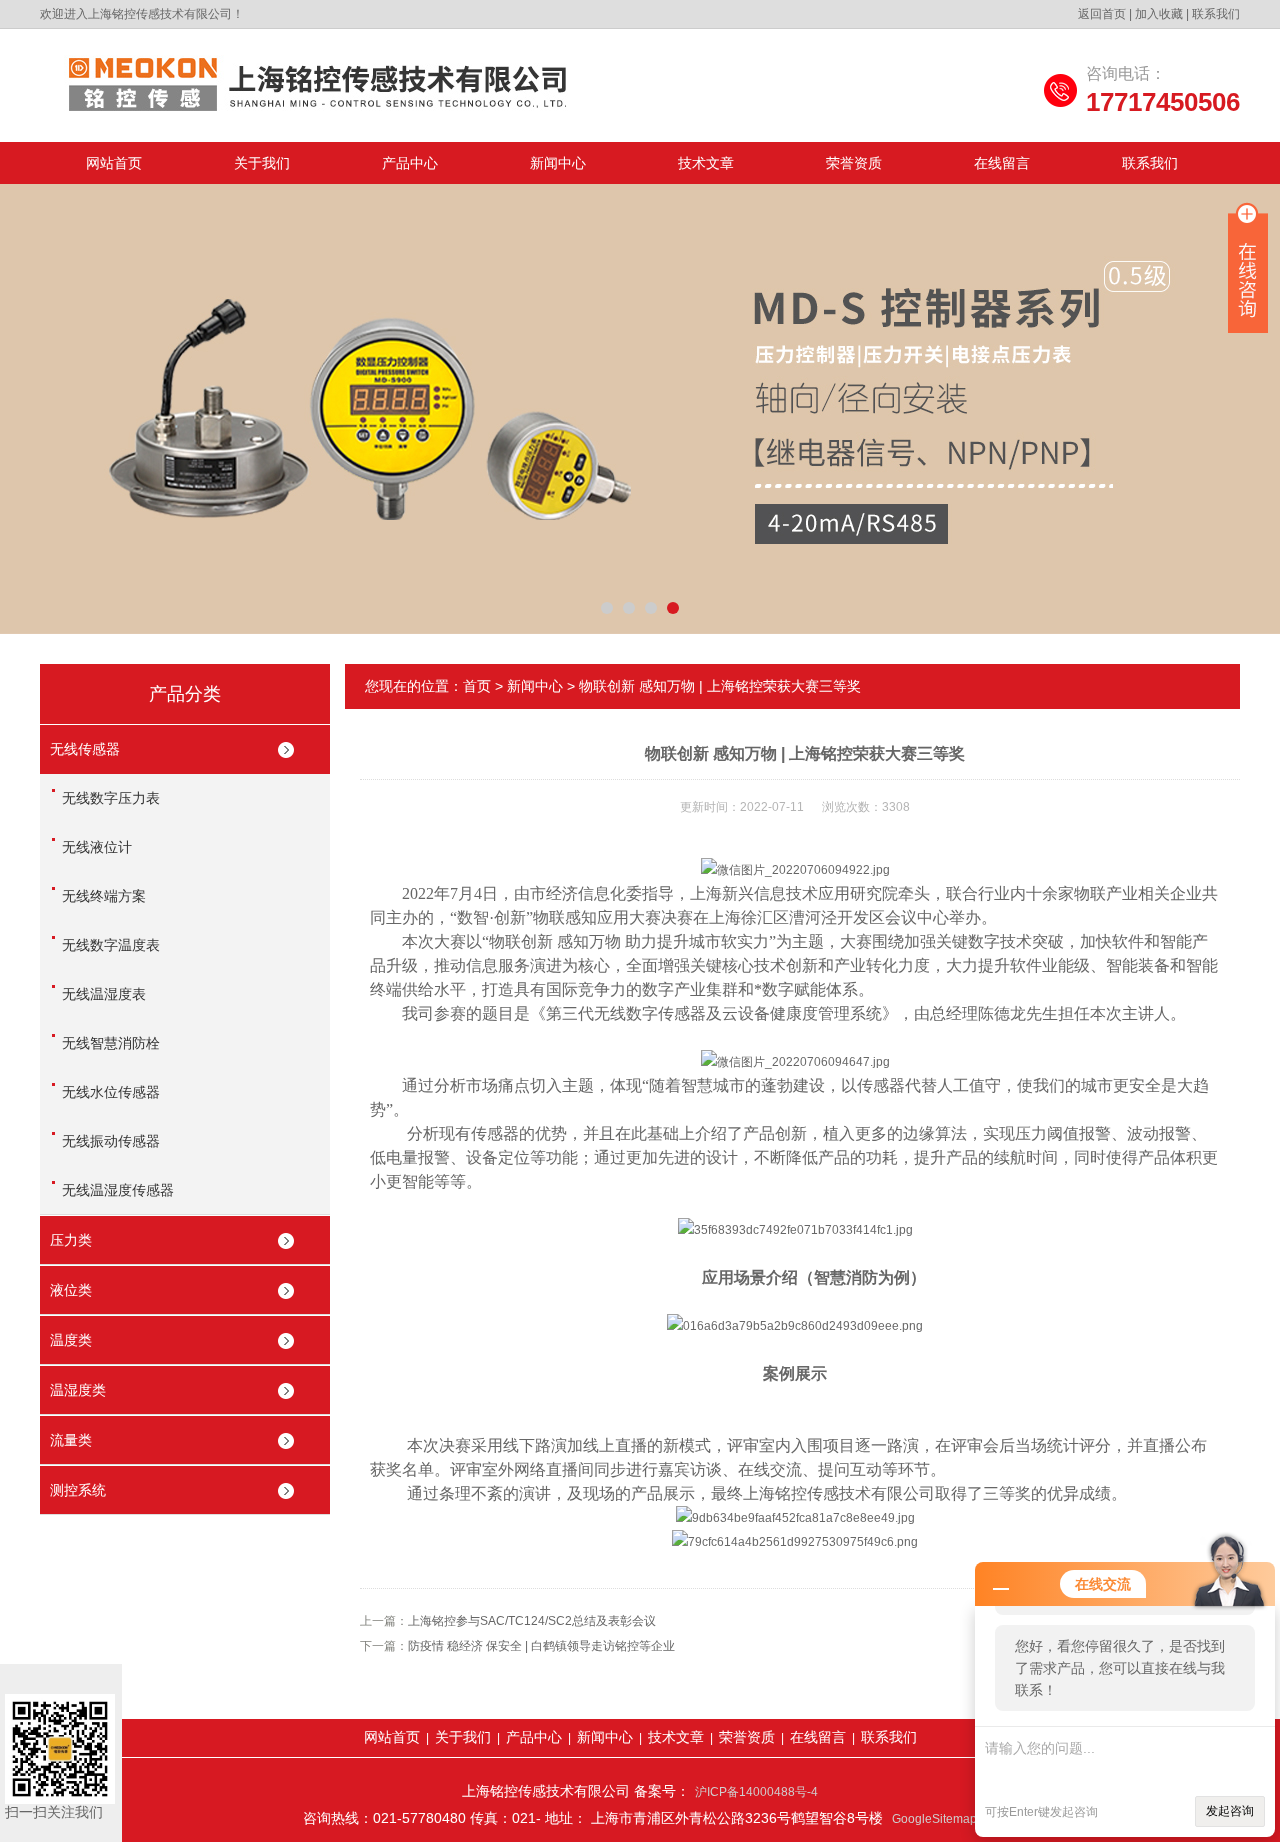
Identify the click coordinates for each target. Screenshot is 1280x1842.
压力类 (71, 1240)
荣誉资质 (854, 163)
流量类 (71, 1440)
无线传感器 (85, 749)
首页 (477, 686)
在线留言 (1002, 163)
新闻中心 (558, 163)
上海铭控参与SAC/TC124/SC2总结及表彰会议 (532, 1621)
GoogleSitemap (934, 1819)
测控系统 (78, 1490)
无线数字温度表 (111, 945)
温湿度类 (78, 1390)
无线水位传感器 (111, 1092)
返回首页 (1102, 14)
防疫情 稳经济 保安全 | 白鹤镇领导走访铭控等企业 (541, 1646)
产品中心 (410, 163)
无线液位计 (97, 847)
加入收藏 (1159, 14)
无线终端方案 (104, 896)
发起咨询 (1230, 1811)
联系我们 (1216, 14)
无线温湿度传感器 (118, 1190)
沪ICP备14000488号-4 (756, 1792)
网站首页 (114, 163)
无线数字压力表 (111, 798)
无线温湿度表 (104, 994)
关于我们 (262, 163)
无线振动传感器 (111, 1141)
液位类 (71, 1290)
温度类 (71, 1340)
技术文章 (706, 163)
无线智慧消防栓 (111, 1043)
